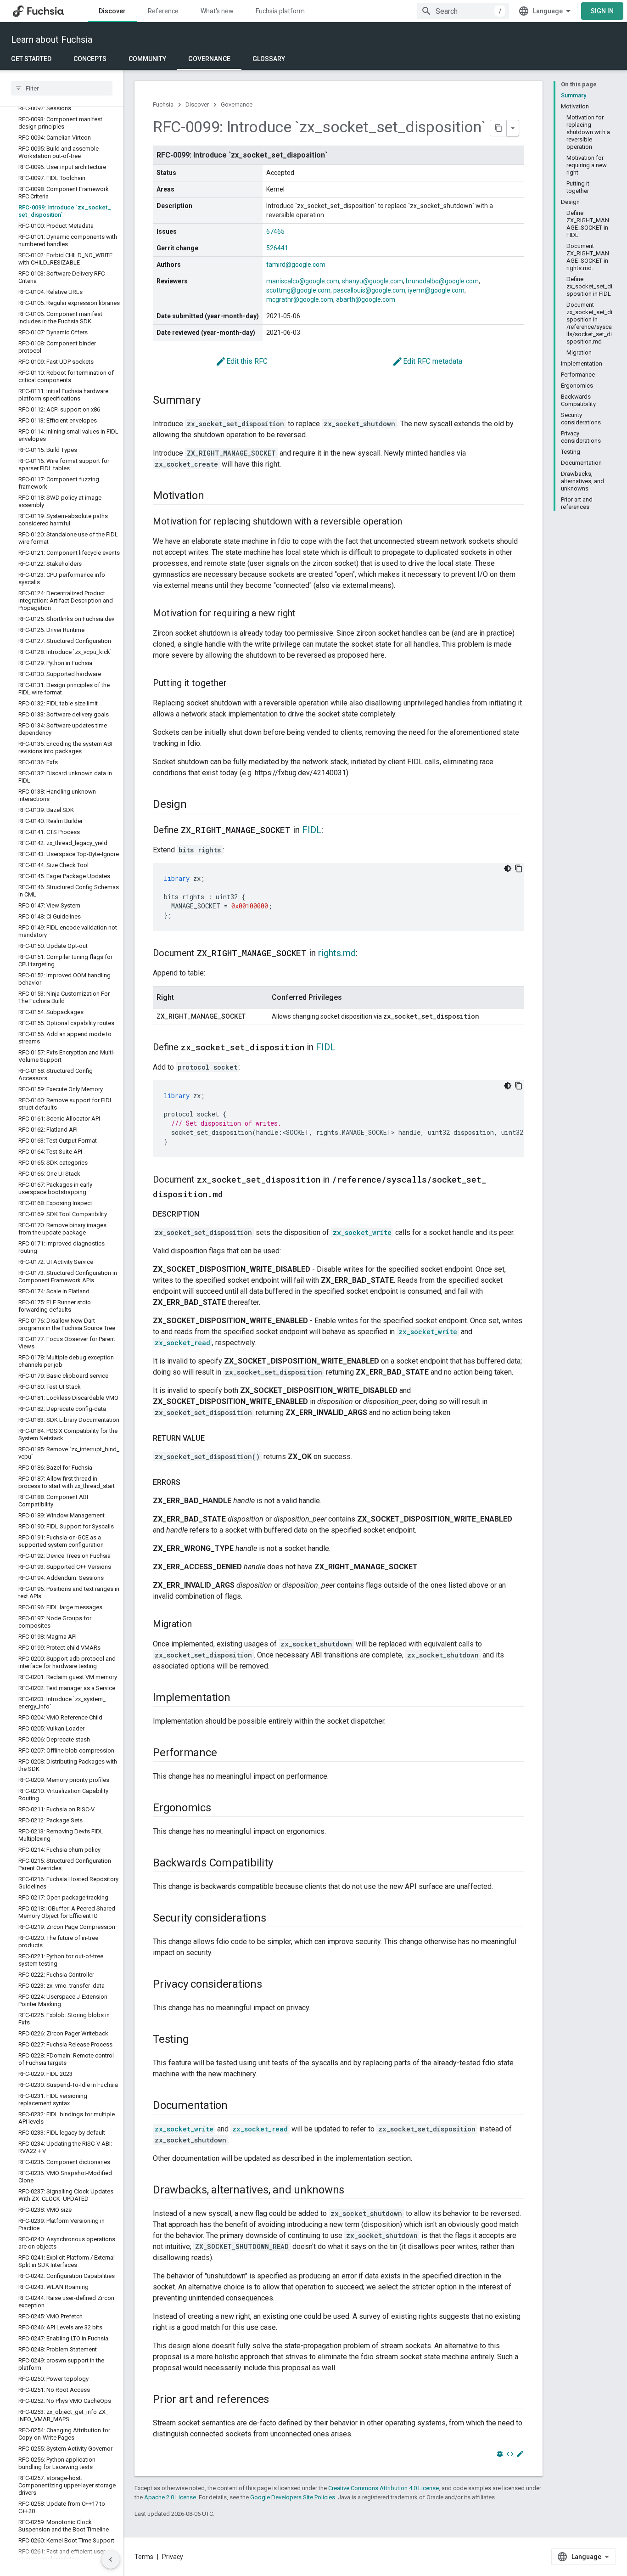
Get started (31, 59)
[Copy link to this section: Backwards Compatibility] (282, 1864)
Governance (209, 59)
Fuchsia (163, 104)
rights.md (337, 953)
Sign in (602, 11)
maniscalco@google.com (303, 281)
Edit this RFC (241, 361)
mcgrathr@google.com (300, 299)
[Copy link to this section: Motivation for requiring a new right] (305, 614)
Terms (144, 2557)
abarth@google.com (366, 299)
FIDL (312, 830)
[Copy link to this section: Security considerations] (275, 1919)
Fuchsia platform (280, 11)
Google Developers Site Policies (293, 2497)
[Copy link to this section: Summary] (209, 401)
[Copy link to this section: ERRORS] (190, 1482)
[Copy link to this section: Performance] (226, 1753)
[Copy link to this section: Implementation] (240, 1698)
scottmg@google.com (298, 290)
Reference (163, 11)
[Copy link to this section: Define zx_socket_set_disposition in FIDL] (344, 1048)
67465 (275, 231)
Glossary (269, 59)
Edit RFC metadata (427, 361)
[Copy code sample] (519, 868)
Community (147, 59)
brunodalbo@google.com (442, 281)
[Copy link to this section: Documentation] (237, 2106)
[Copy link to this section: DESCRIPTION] (208, 1214)
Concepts (90, 59)
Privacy (173, 2557)
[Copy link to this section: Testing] (198, 2040)
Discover (112, 11)
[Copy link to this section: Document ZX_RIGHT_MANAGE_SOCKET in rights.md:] (367, 954)
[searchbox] (62, 88)
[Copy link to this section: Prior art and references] (278, 2400)
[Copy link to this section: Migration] (201, 1625)
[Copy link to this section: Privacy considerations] (271, 1985)
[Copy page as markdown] (498, 128)
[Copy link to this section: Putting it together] (236, 684)
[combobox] (463, 11)
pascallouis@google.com (369, 290)
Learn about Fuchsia (52, 39)
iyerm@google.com (436, 290)
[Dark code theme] (508, 868)
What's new (217, 11)
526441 (277, 248)
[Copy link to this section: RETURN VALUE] (214, 1438)
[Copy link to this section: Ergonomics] (220, 1809)
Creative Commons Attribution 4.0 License (383, 2488)
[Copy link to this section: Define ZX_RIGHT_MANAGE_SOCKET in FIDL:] (332, 831)
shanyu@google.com (372, 281)
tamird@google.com (296, 265)
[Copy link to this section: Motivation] (213, 496)
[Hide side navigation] (111, 2559)
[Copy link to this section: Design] (196, 805)
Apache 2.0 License (170, 2497)
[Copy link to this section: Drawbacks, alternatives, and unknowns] (353, 2191)
